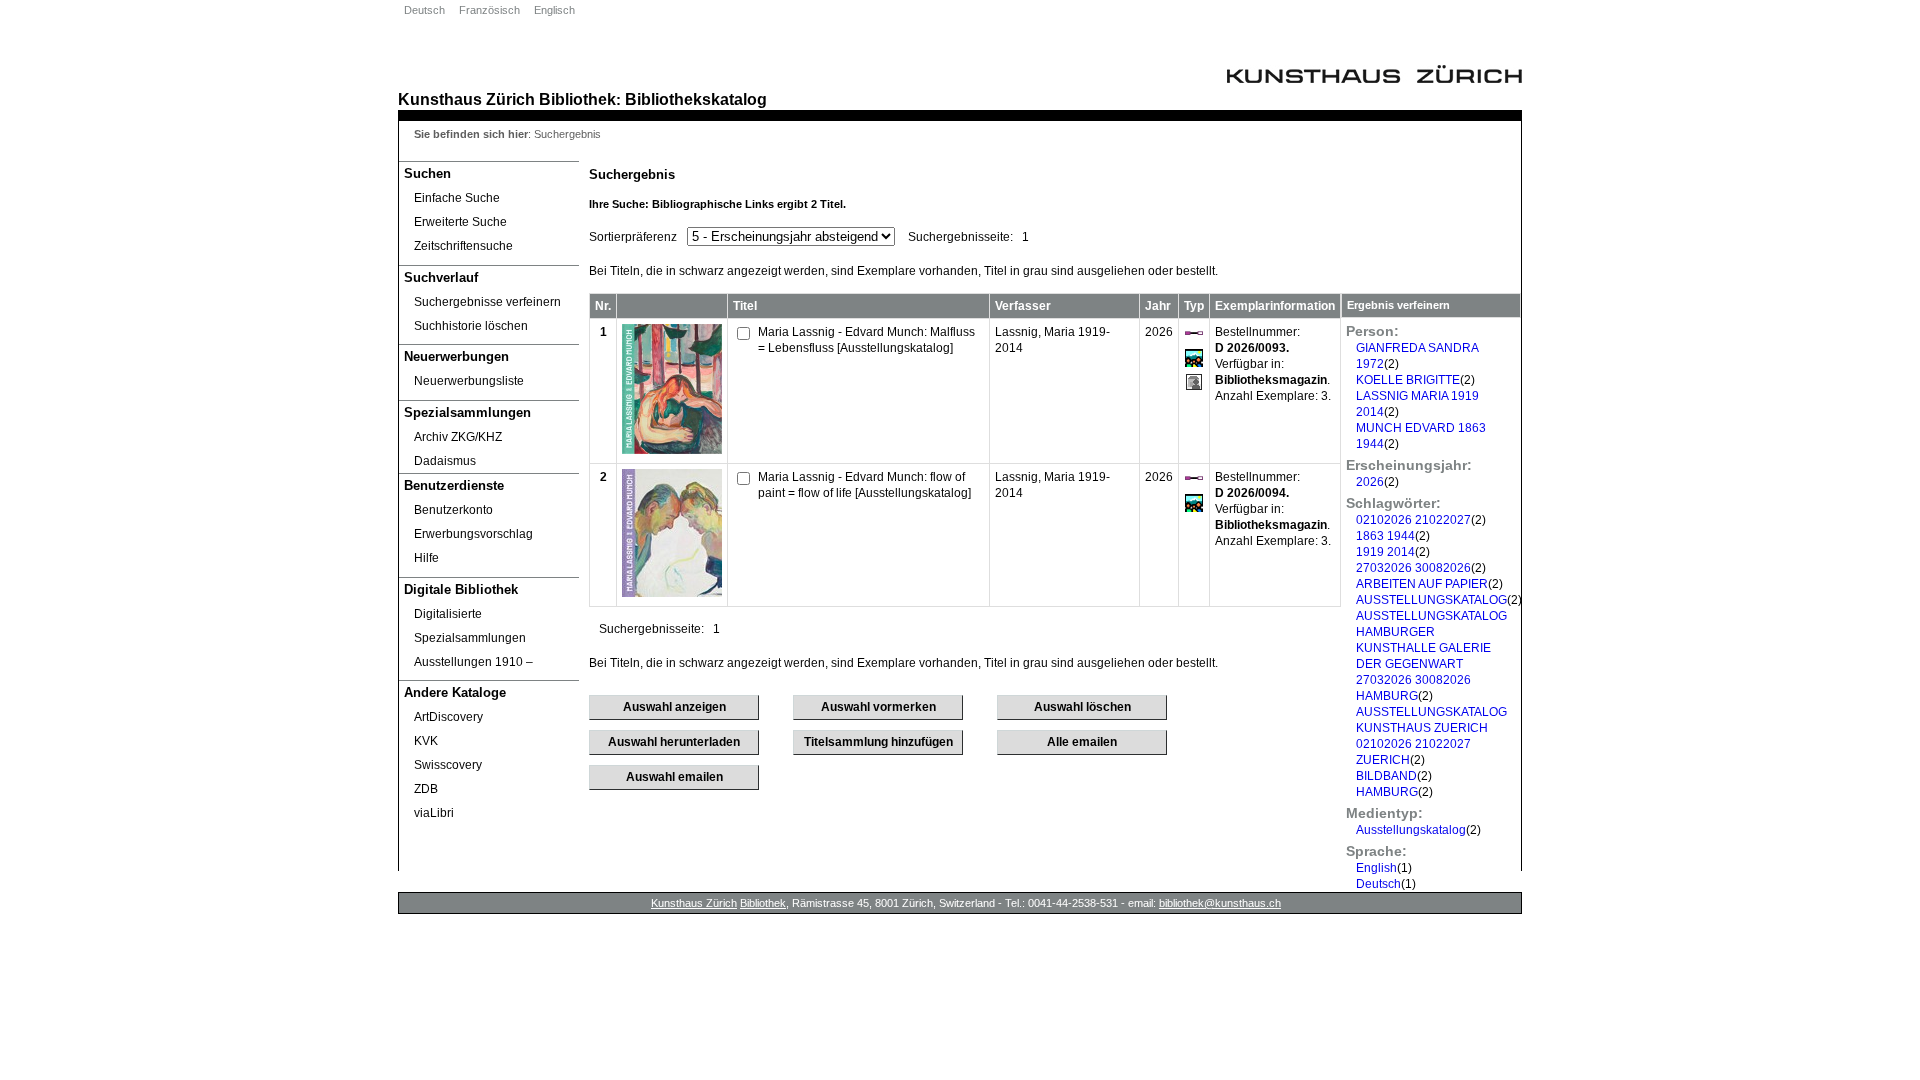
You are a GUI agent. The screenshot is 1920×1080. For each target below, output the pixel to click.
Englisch (554, 10)
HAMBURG (1387, 792)
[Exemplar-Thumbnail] (672, 450)
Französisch (489, 10)
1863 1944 (1385, 536)
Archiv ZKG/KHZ (458, 437)
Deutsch (424, 10)
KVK (426, 741)
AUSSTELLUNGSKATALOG (1431, 600)
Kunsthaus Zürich (466, 99)
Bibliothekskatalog (696, 99)
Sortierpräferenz (633, 237)
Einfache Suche (457, 198)
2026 (1370, 482)
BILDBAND (1386, 776)
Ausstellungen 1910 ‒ (473, 662)
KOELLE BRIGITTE (1408, 380)
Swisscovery (448, 765)
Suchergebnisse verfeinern (487, 302)
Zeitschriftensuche (463, 246)
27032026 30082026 (1413, 568)
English (1376, 868)
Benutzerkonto (453, 510)
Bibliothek (577, 99)
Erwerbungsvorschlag (473, 534)
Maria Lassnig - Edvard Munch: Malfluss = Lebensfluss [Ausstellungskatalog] (866, 340)
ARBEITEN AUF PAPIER (1422, 584)
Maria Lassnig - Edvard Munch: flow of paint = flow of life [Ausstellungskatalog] (864, 485)
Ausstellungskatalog (1411, 830)
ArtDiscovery (448, 717)
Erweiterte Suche (460, 222)
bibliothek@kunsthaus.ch (1220, 903)
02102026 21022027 (1413, 520)
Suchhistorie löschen (471, 326)
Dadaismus (445, 461)
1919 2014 (1385, 552)
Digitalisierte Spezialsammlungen (470, 626)
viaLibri (434, 813)
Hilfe (426, 558)
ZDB (426, 789)
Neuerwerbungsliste (469, 381)
